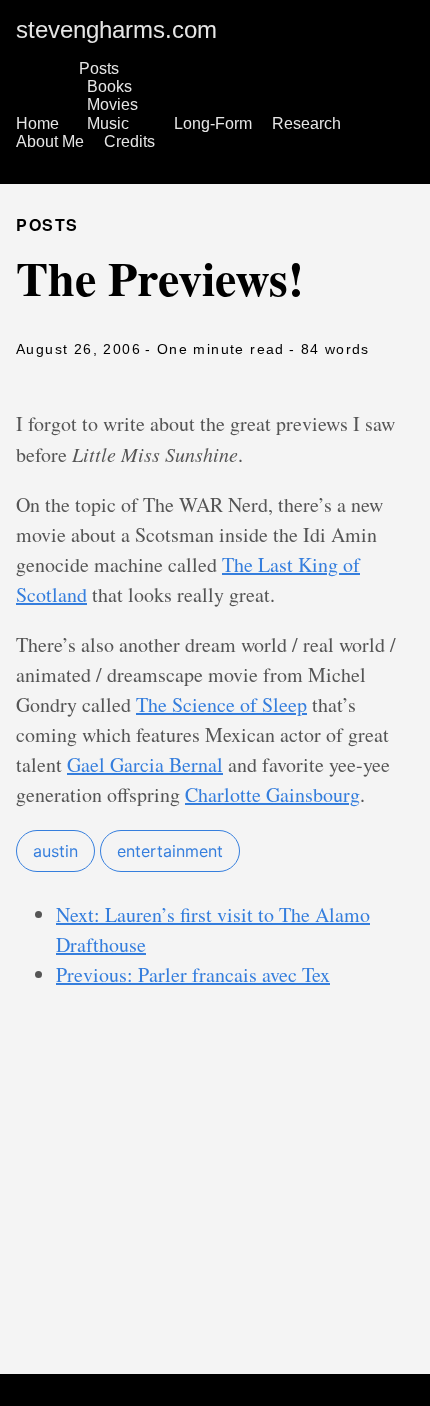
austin (55, 851)
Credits (129, 141)
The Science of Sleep (221, 704)
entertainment (170, 851)
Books (109, 86)
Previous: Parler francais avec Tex (193, 974)
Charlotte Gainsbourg (272, 794)
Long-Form (213, 123)
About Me (50, 141)
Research (306, 123)
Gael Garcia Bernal (145, 764)
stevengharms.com (116, 29)
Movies (112, 104)
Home (37, 123)
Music (108, 123)
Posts (99, 68)
